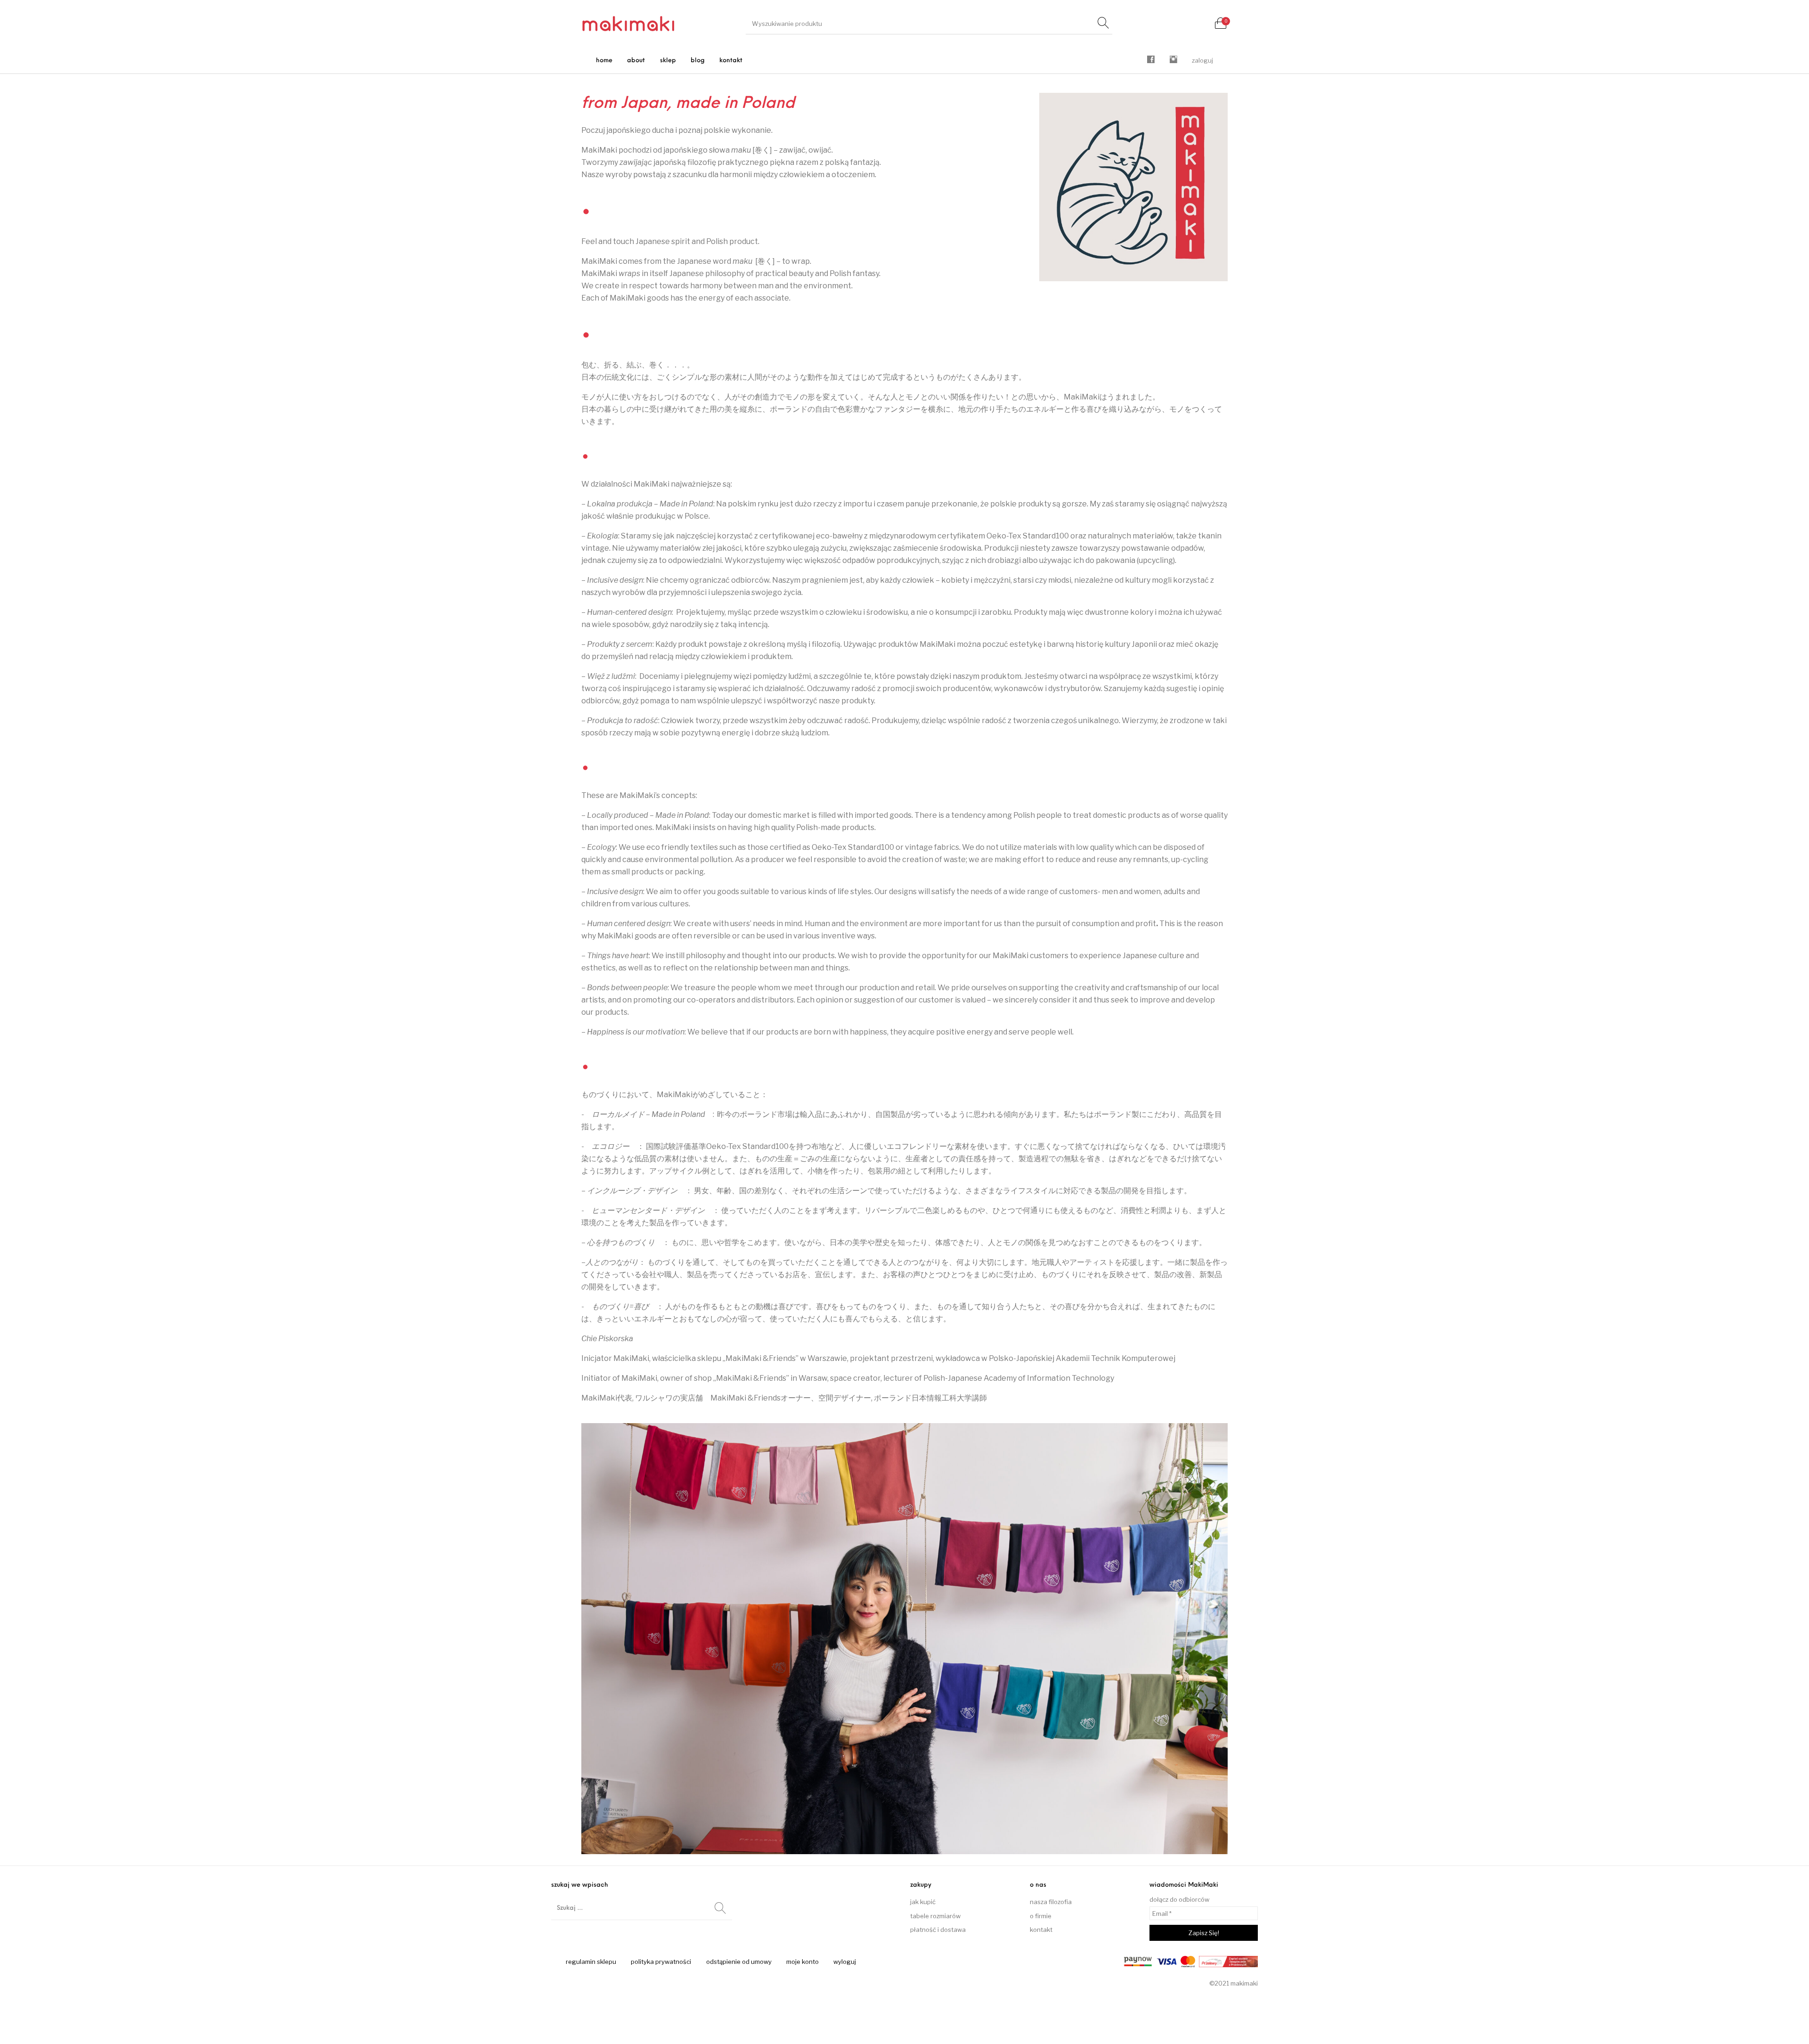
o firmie (1041, 1916)
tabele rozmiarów (935, 1916)
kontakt (1041, 1930)
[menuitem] (604, 61)
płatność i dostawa (938, 1930)
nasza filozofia (1051, 1902)
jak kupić (923, 1902)
